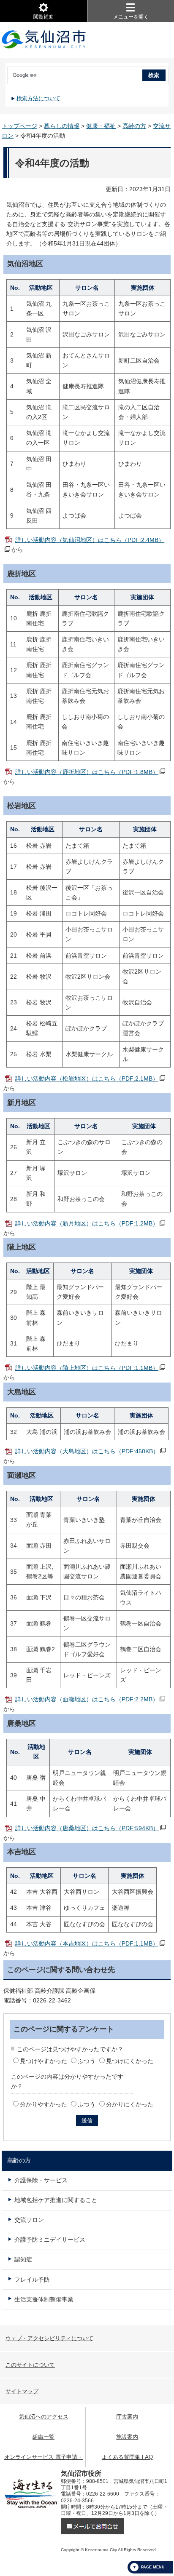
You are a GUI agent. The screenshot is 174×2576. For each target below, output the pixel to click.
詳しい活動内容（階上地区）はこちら (87, 1368)
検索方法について (38, 98)
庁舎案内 (127, 2417)
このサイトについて (30, 2365)
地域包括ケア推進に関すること (56, 2200)
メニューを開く (131, 17)
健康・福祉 (101, 126)
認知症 (23, 2259)
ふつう (87, 2061)
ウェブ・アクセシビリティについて (49, 2338)
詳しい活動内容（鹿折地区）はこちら (87, 772)
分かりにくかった (130, 2104)
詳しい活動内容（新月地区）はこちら (87, 1223)
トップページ (19, 126)
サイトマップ (22, 2391)
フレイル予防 (32, 2280)
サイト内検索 (6, 72)
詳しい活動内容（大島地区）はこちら (87, 1451)
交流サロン (29, 2220)
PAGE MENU (153, 2567)
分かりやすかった (43, 2104)
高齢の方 (134, 126)
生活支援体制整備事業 (44, 2299)
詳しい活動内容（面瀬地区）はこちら (87, 1699)
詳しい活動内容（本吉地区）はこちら (87, 1943)
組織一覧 (43, 2437)
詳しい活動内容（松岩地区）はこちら (87, 1078)
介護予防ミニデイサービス (50, 2240)
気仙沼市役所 (44, 40)
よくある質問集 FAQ (127, 2457)
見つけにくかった (130, 2061)
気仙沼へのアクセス (44, 2417)
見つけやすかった (43, 2061)
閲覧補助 (43, 17)
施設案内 (127, 2437)
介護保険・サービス (41, 2180)
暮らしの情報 (62, 126)
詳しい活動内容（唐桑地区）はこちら (87, 1828)
